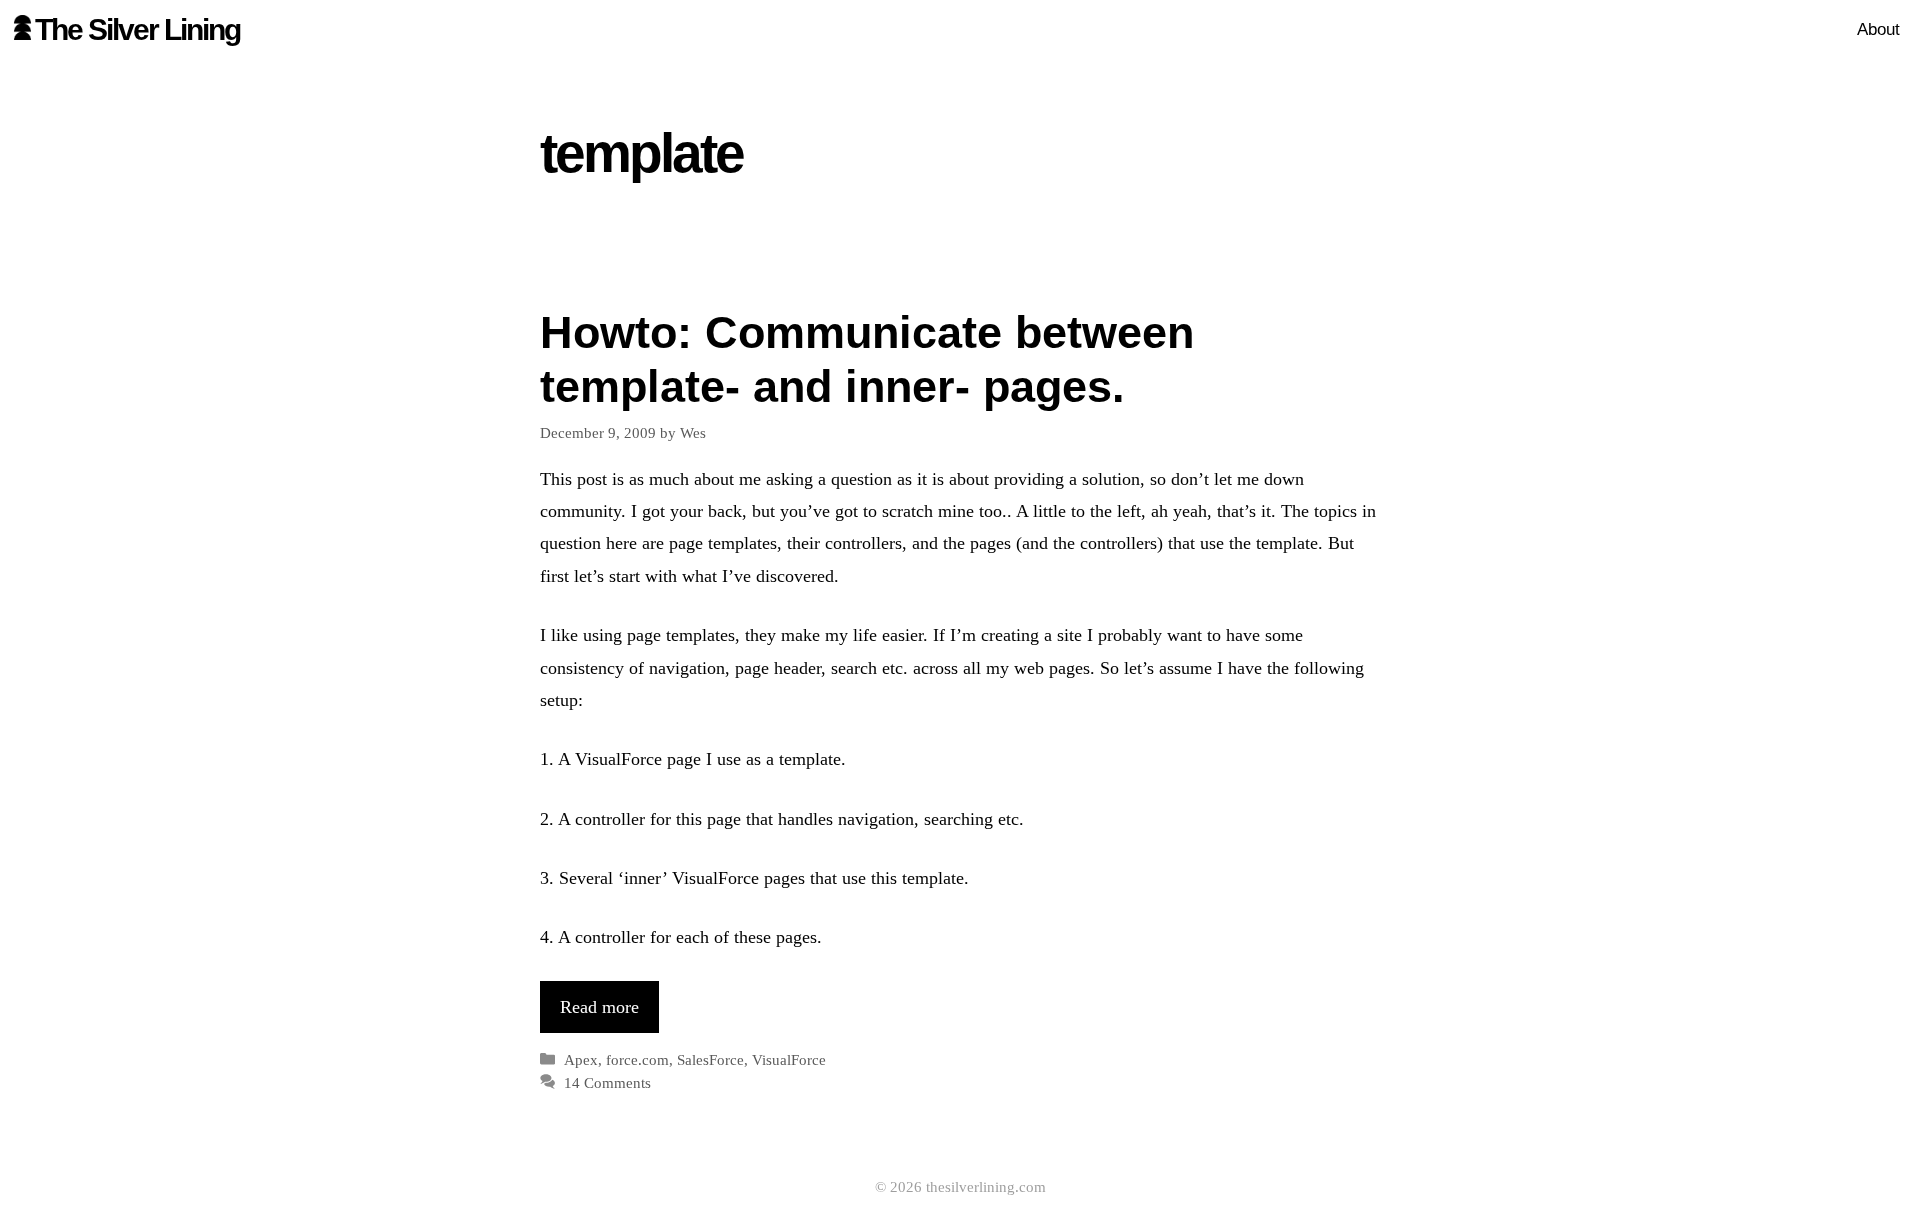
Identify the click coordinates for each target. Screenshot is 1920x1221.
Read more (599, 1007)
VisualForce (789, 1059)
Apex (581, 1059)
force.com (637, 1059)
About (1878, 29)
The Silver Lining (137, 29)
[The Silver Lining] (22, 30)
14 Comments (607, 1082)
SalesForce (710, 1059)
